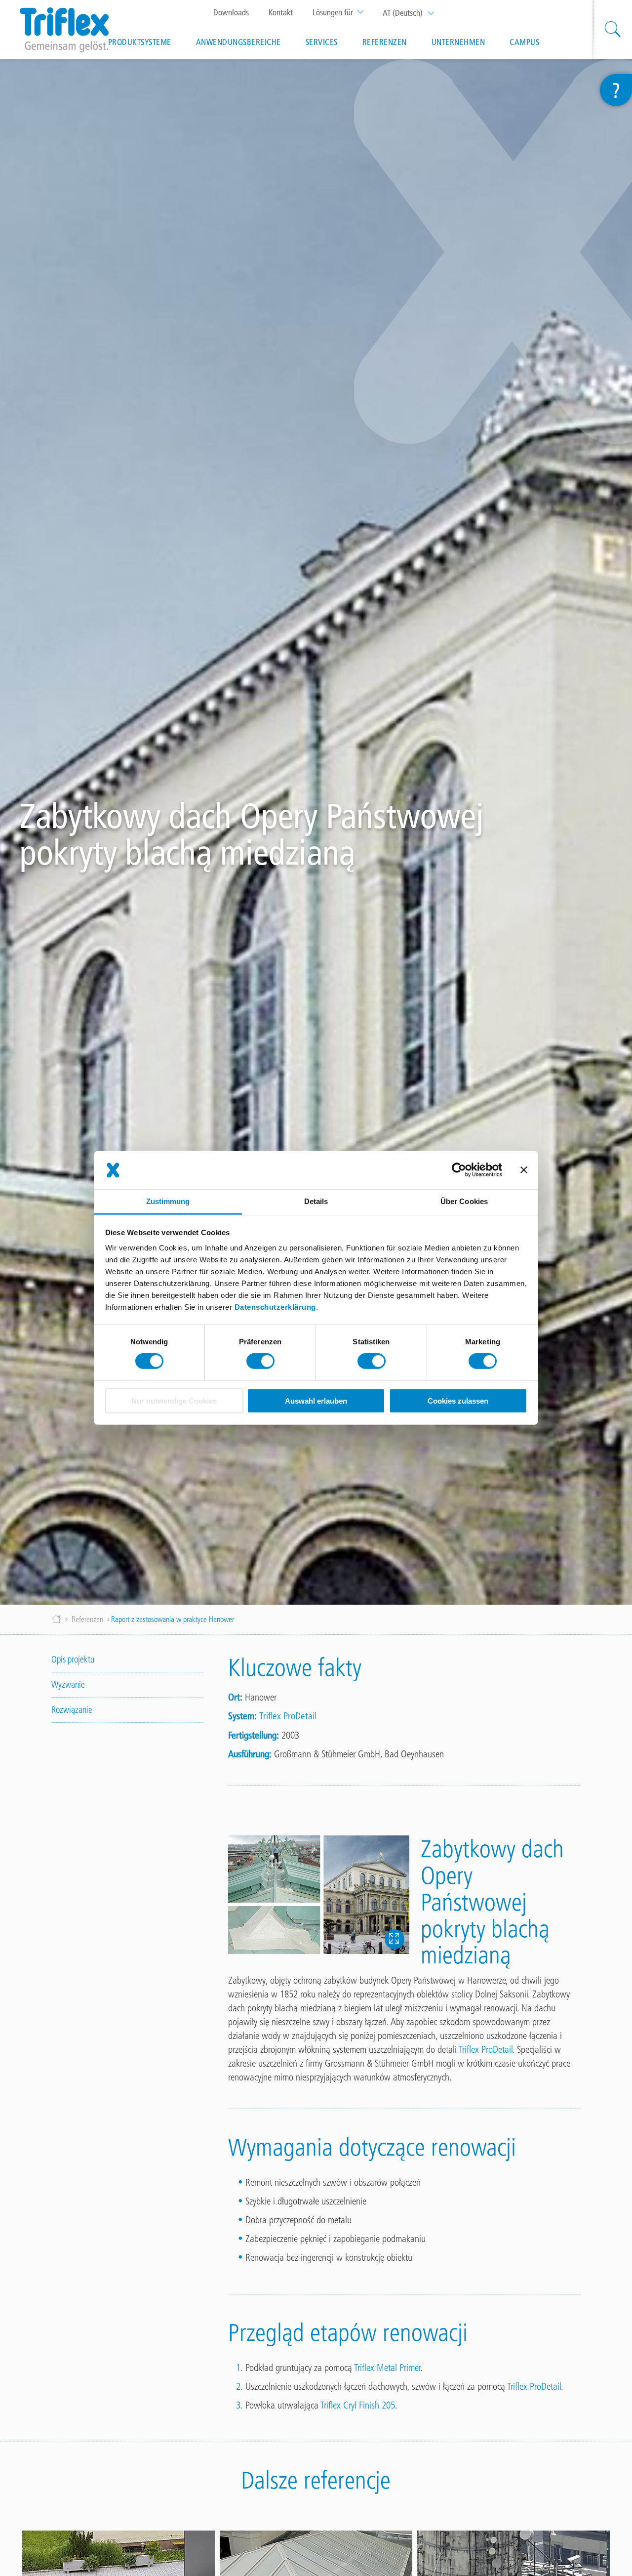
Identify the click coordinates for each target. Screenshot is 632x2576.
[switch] (260, 1361)
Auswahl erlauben (316, 1401)
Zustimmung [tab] (168, 1201)
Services (322, 42)
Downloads (231, 12)
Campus (524, 42)
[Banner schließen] (524, 1170)
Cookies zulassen (458, 1401)
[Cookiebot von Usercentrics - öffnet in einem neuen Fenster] (459, 1170)
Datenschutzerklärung (275, 1307)
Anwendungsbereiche (238, 42)
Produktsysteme (140, 42)
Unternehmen (458, 42)
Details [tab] (316, 1201)
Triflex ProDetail (288, 1716)
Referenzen (385, 42)
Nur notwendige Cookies (174, 1401)
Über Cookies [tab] (464, 1201)
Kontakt (281, 12)
